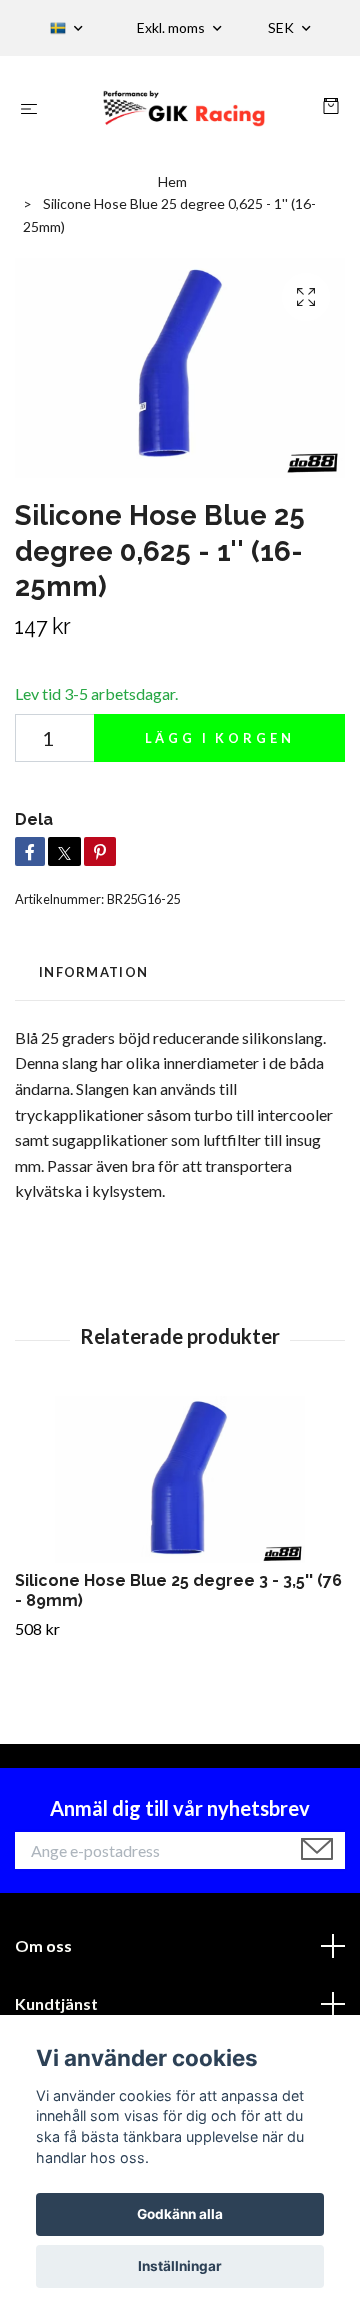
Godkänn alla (180, 2214)
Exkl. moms (172, 27)
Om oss (43, 1945)
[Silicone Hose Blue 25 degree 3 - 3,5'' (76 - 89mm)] (180, 1479)
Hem (172, 181)
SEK (282, 27)
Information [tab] (93, 972)
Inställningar (180, 2266)
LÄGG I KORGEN (220, 738)
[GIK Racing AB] (184, 107)
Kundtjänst (56, 2003)
